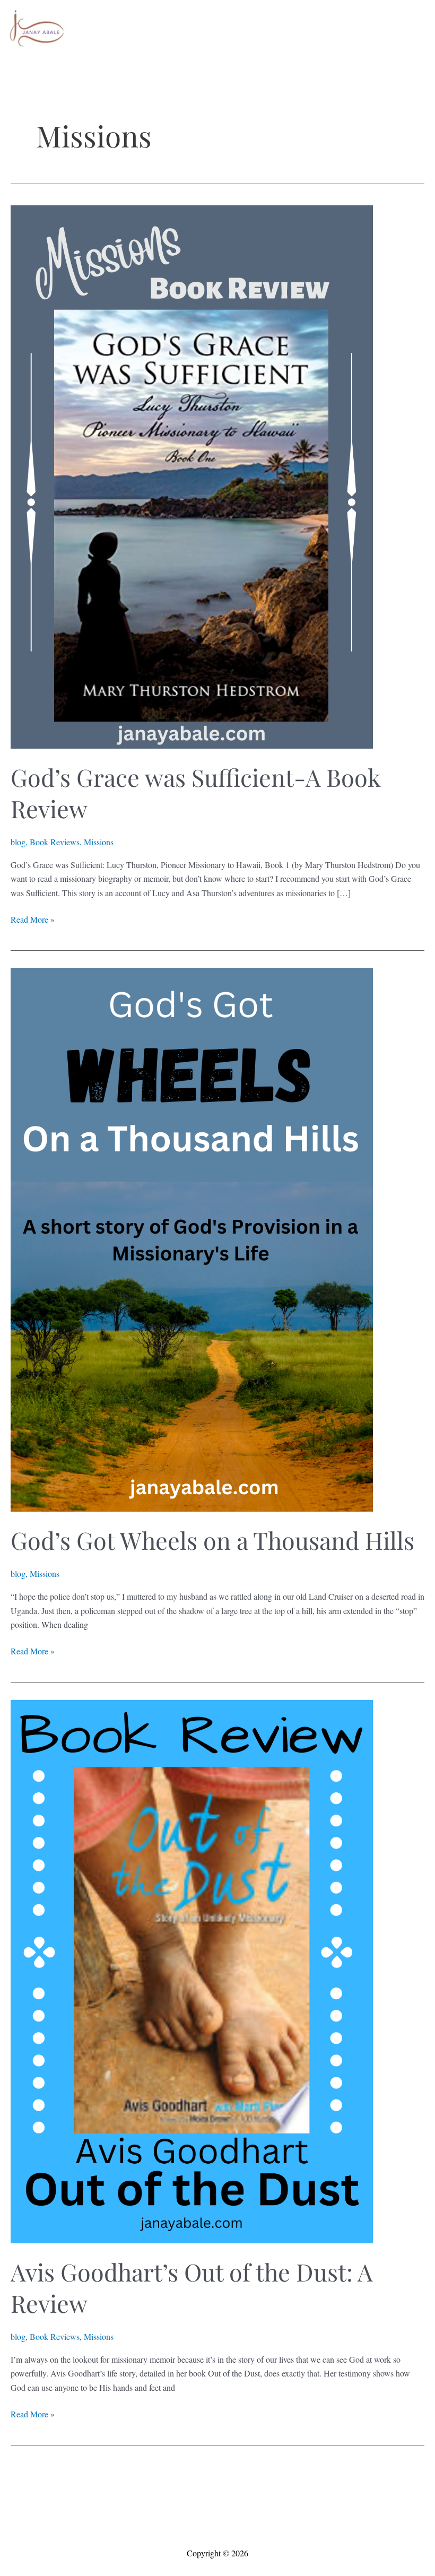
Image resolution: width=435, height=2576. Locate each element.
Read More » (33, 920)
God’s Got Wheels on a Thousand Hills (212, 1540)
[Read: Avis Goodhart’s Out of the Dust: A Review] (192, 1970)
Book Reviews (55, 842)
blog (18, 842)
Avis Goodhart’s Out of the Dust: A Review (192, 2287)
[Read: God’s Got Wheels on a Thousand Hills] (192, 1238)
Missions (99, 842)
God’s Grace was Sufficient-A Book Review (195, 792)
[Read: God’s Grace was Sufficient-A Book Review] (192, 475)
